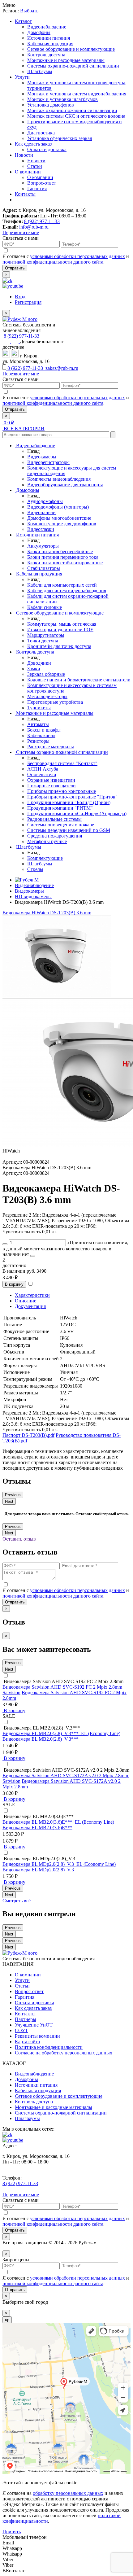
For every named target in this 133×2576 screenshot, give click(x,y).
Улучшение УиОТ (34, 2025)
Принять (12, 2532)
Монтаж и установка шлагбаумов (62, 99)
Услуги (22, 77)
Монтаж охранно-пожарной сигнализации (72, 110)
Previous (13, 1495)
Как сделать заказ (33, 144)
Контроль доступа (46, 55)
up (7, 2320)
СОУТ (21, 2030)
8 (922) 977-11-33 (42, 221)
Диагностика (41, 133)
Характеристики (32, 1295)
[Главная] (27, 880)
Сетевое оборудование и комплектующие (71, 49)
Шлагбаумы (40, 71)
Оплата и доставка (47, 149)
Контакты (25, 194)
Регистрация (28, 302)
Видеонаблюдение (47, 27)
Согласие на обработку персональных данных (64, 2053)
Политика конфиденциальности (49, 2047)
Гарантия (37, 188)
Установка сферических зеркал (60, 138)
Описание (26, 1301)
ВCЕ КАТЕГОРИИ (24, 429)
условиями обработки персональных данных (77, 256)
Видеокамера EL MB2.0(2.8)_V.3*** (41, 1739)
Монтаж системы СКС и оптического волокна (76, 116)
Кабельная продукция (50, 44)
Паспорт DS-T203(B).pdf (28, 1435)
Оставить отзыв (19, 1539)
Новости (24, 155)
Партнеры (26, 2019)
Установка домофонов (51, 105)
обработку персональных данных (68, 2493)
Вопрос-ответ (42, 183)
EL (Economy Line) (101, 1733)
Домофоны (39, 32)
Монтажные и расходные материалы (66, 60)
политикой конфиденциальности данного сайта (53, 262)
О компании (28, 172)
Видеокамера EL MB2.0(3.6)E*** (37, 1828)
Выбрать (29, 11)
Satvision (11, 1693)
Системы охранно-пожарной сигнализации (73, 66)
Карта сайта (27, 2042)
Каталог (23, 21)
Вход (20, 297)
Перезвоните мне (21, 232)
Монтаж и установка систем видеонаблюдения (77, 94)
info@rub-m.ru (34, 227)
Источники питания (49, 38)
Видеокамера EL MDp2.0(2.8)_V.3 (38, 1870)
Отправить (15, 268)
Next (9, 1501)
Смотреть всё (17, 1901)
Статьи (35, 166)
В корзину (14, 1284)
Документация (30, 1306)
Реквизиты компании (37, 2036)
